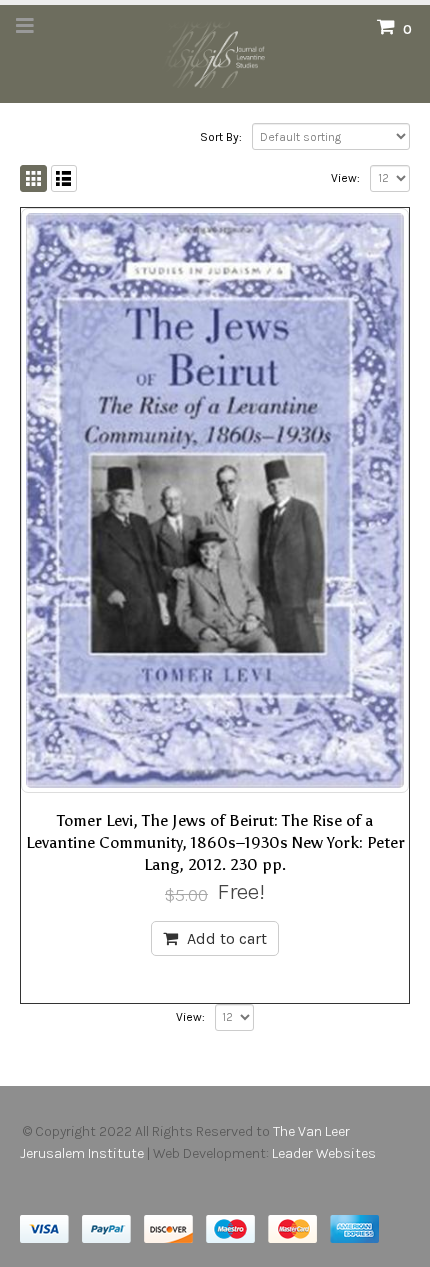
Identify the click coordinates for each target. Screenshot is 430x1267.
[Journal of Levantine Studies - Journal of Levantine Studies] (215, 53)
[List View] (64, 178)
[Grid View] (33, 178)
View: (345, 178)
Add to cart (227, 938)
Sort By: (221, 137)
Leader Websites (325, 1153)
